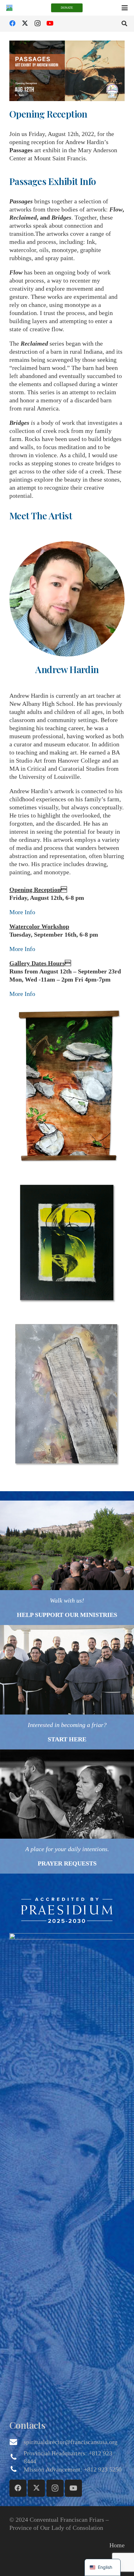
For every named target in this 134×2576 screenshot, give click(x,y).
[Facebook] (12, 23)
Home (117, 2545)
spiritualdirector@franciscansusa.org (71, 2442)
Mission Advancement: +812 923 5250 (73, 2469)
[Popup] (67, 1910)
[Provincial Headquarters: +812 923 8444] (17, 2457)
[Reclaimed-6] (67, 1397)
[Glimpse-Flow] (67, 1244)
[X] (25, 23)
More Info (22, 912)
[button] (125, 8)
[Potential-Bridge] (67, 1087)
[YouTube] (50, 23)
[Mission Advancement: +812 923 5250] (17, 2469)
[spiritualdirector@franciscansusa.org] (17, 2442)
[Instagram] (37, 23)
